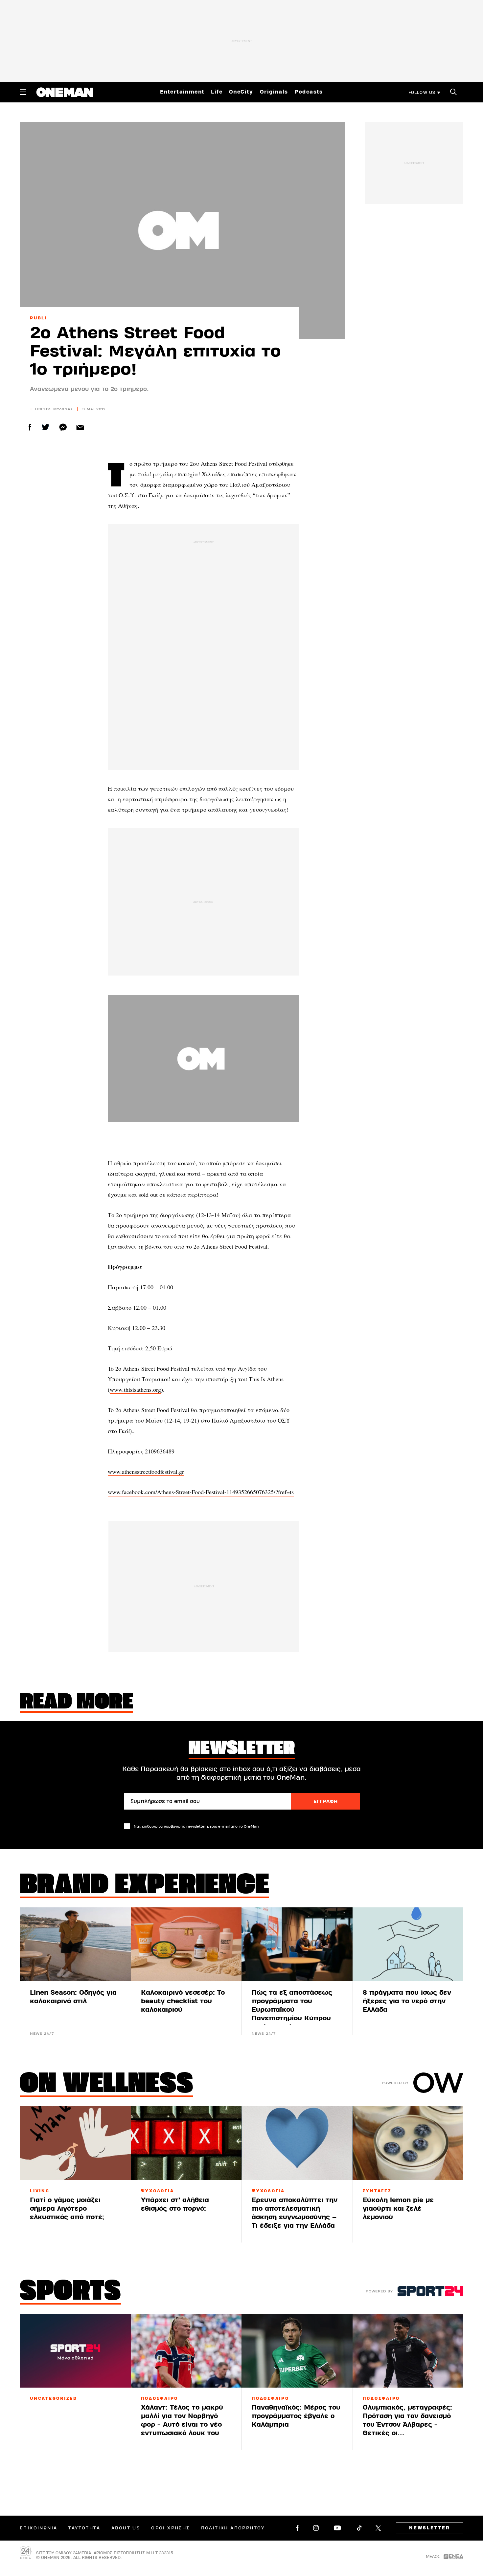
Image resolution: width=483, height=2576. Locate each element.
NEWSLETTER (430, 2528)
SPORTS (70, 2292)
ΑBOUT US (126, 2528)
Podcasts (309, 92)
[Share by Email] (80, 427)
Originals (274, 92)
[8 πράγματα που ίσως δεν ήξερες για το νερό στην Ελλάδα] (408, 1944)
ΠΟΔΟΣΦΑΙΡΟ (160, 2398)
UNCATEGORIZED (54, 2398)
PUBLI (38, 318)
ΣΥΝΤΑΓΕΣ (377, 2191)
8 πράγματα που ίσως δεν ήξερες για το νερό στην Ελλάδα (407, 2001)
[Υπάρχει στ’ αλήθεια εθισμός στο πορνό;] (186, 2143)
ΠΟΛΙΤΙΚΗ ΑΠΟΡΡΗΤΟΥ (233, 2528)
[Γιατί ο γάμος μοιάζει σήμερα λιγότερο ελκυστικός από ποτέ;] (75, 2143)
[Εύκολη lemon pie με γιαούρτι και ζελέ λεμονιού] (408, 2143)
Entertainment (182, 92)
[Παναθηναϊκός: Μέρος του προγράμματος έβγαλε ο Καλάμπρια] (297, 2351)
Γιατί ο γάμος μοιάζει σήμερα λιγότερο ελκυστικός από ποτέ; (67, 2209)
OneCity (241, 92)
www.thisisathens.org (135, 1389)
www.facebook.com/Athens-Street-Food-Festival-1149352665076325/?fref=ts (201, 1492)
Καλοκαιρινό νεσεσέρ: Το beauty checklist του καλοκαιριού (183, 2001)
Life (217, 92)
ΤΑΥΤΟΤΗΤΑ (84, 2528)
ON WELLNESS (106, 2085)
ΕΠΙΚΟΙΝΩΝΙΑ (38, 2528)
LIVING (40, 2191)
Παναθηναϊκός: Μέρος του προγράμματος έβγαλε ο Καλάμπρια (296, 2416)
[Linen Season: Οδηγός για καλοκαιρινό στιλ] (75, 1944)
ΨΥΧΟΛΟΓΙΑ (158, 2191)
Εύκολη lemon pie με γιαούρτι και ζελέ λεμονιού (398, 2209)
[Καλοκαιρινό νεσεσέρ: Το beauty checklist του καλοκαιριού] (186, 1944)
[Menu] (23, 92)
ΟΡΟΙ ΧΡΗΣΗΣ (170, 2528)
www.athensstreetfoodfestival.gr (146, 1471)
